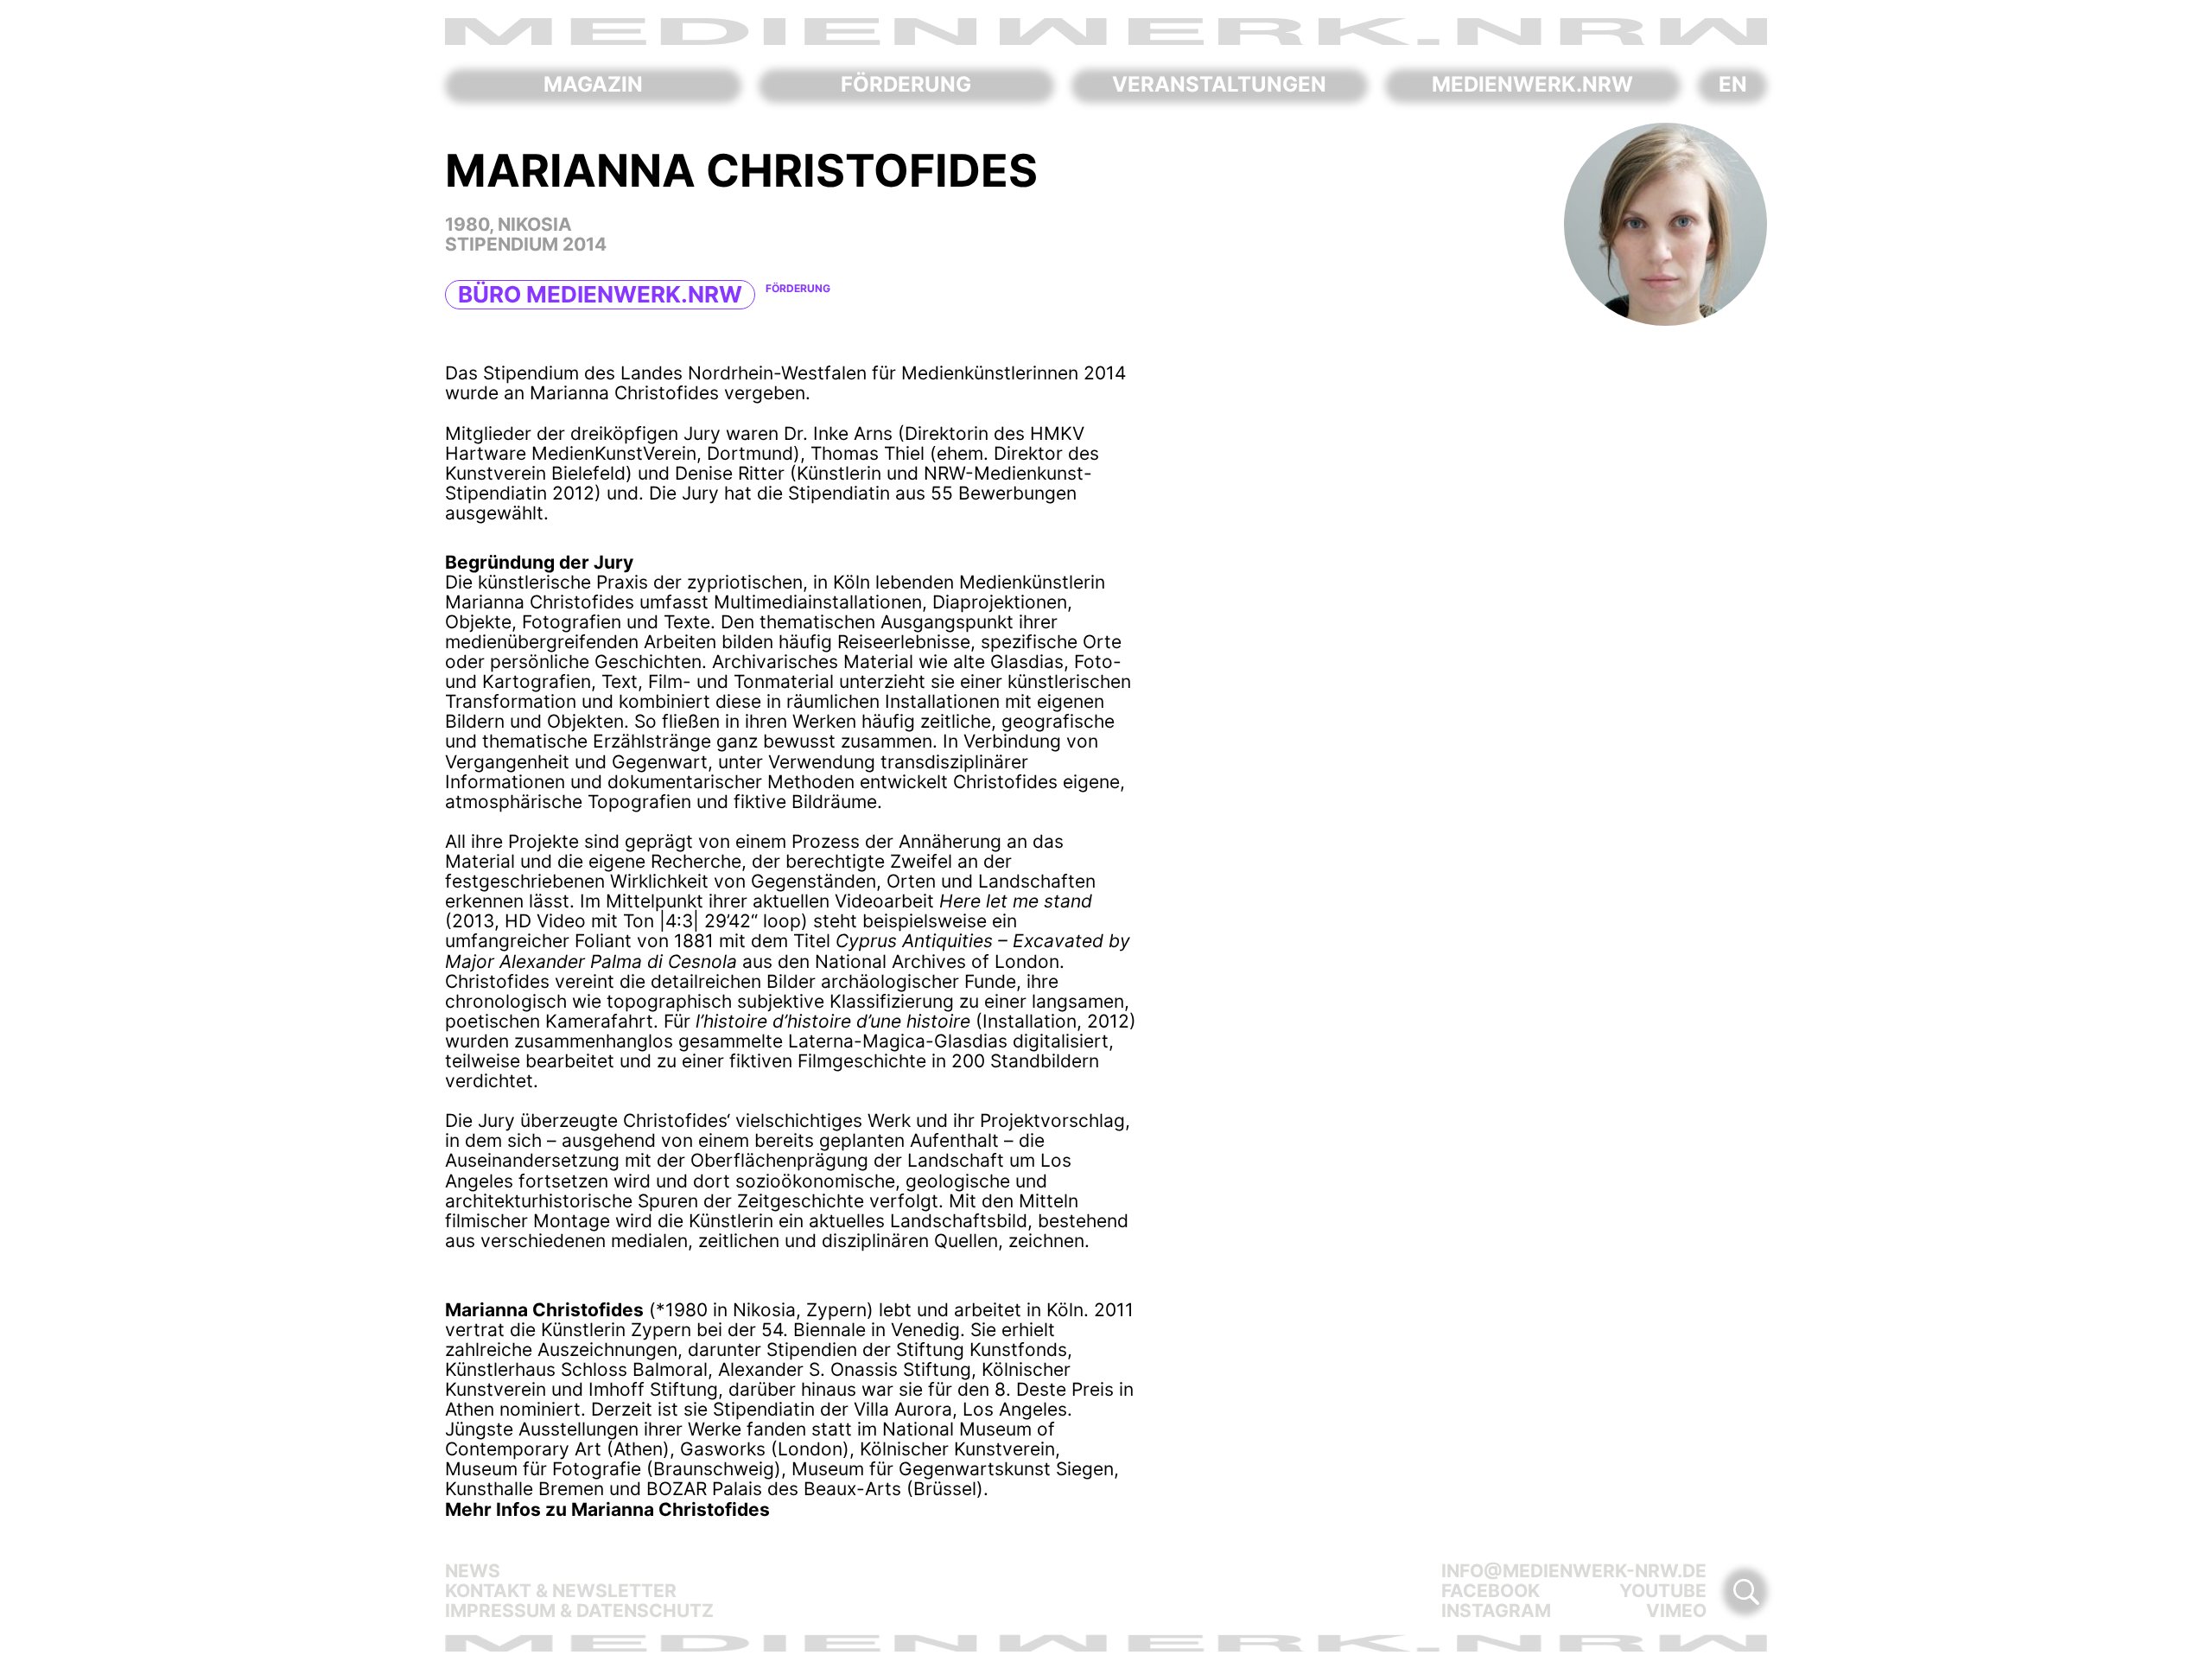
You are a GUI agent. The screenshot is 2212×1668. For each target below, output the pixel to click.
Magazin (593, 85)
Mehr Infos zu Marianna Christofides (607, 1509)
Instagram (1496, 1611)
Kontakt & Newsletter (561, 1591)
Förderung (906, 85)
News (473, 1571)
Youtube (1663, 1591)
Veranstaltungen (1219, 85)
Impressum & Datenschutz (579, 1611)
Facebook (1491, 1591)
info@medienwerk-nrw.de (1574, 1571)
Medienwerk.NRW (1532, 85)
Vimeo (1676, 1611)
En (1733, 85)
